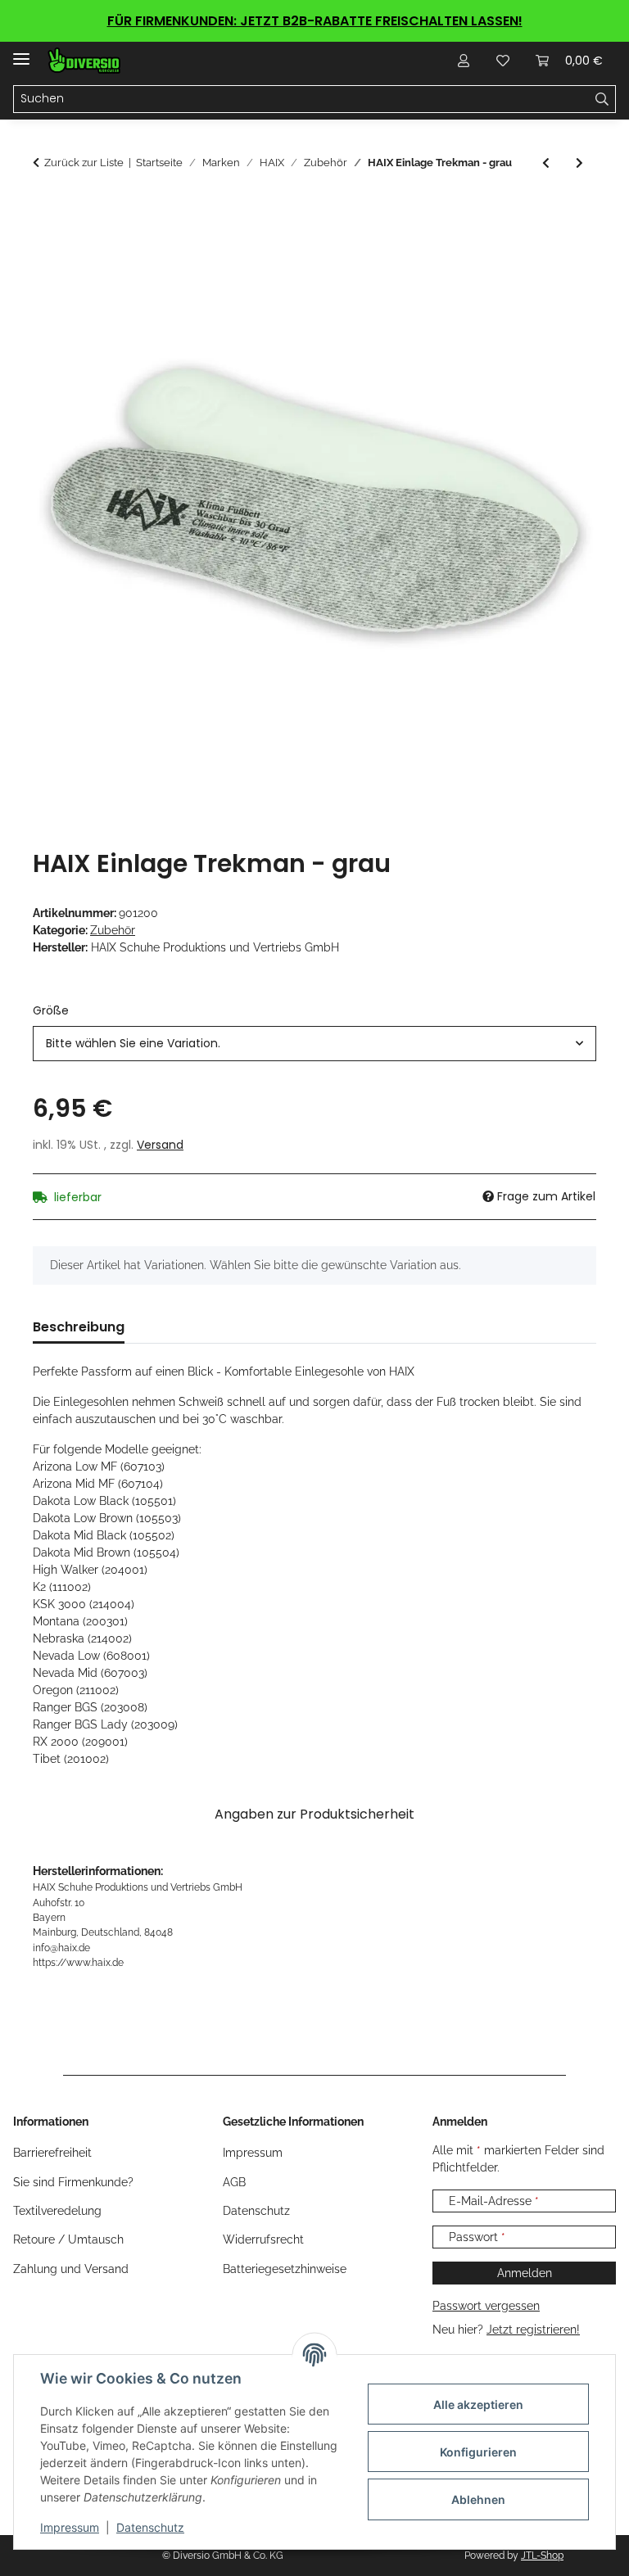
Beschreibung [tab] (79, 1327)
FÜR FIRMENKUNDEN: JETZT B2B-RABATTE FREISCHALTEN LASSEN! (315, 21)
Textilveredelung (57, 2211)
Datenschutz (150, 2527)
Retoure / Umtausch (68, 2239)
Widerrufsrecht (263, 2239)
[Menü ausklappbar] (21, 52)
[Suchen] (602, 99)
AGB (234, 2182)
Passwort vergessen (486, 2306)
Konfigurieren (478, 2452)
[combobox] (314, 1044)
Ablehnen (478, 2499)
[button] (464, 61)
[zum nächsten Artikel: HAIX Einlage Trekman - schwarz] (579, 163)
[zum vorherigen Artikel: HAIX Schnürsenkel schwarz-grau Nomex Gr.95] (546, 163)
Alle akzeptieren (478, 2404)
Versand (160, 1145)
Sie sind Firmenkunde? (73, 2182)
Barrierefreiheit (52, 2153)
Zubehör (113, 930)
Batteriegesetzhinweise (285, 2269)
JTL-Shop (542, 2556)
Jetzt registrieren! (533, 2330)
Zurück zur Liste (84, 163)
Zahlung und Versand (71, 2269)
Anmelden (525, 2273)
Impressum (70, 2527)
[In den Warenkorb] (46, 210)
